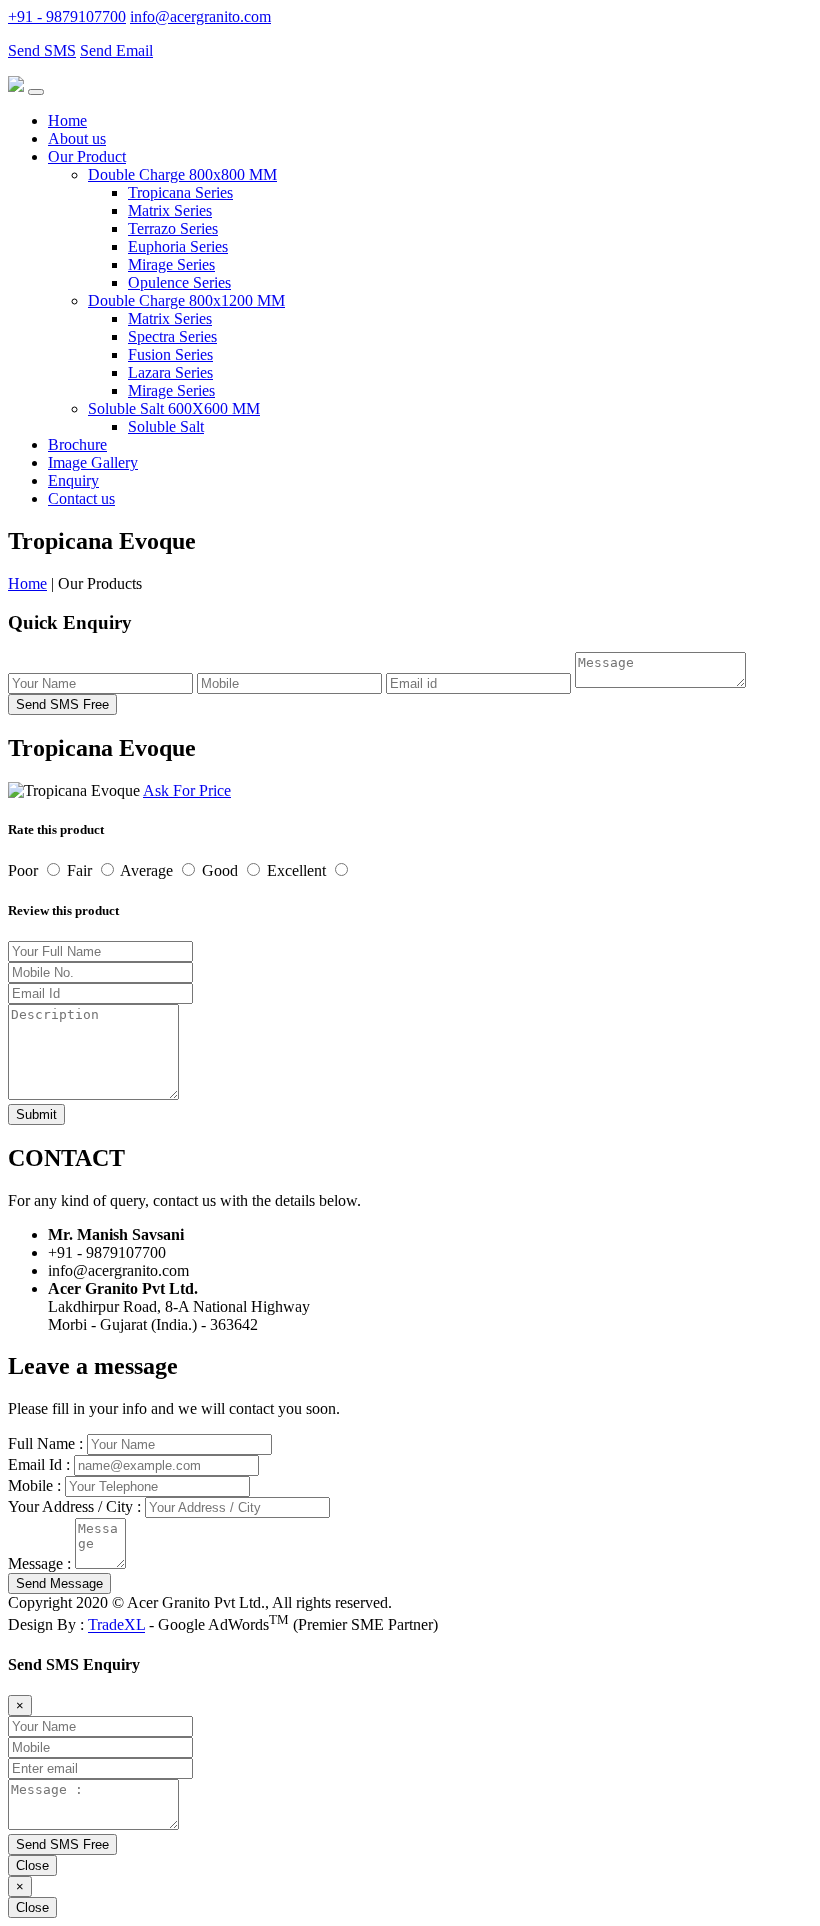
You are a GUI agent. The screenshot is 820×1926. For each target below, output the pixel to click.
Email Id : (39, 1464)
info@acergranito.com (200, 16)
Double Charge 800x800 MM (182, 174)
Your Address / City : (74, 1506)
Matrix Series (170, 210)
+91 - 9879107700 (67, 16)
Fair (81, 870)
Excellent (298, 870)
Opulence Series (179, 282)
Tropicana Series (180, 192)
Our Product (87, 156)
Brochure (77, 444)
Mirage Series (171, 264)
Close (32, 1865)
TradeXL (116, 1625)
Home (67, 120)
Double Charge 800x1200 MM (186, 300)
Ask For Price (187, 790)
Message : (39, 1563)
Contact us (81, 498)
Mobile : (34, 1485)
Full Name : (45, 1443)
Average (148, 870)
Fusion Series (170, 354)
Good (222, 870)
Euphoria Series (178, 246)
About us (77, 138)
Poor (25, 870)
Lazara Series (170, 372)
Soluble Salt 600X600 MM (174, 408)
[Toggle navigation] (36, 92)
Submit (36, 1114)
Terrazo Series (173, 228)
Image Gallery (93, 462)
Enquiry (73, 480)
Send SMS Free (62, 704)
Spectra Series (172, 336)
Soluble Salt (166, 426)
